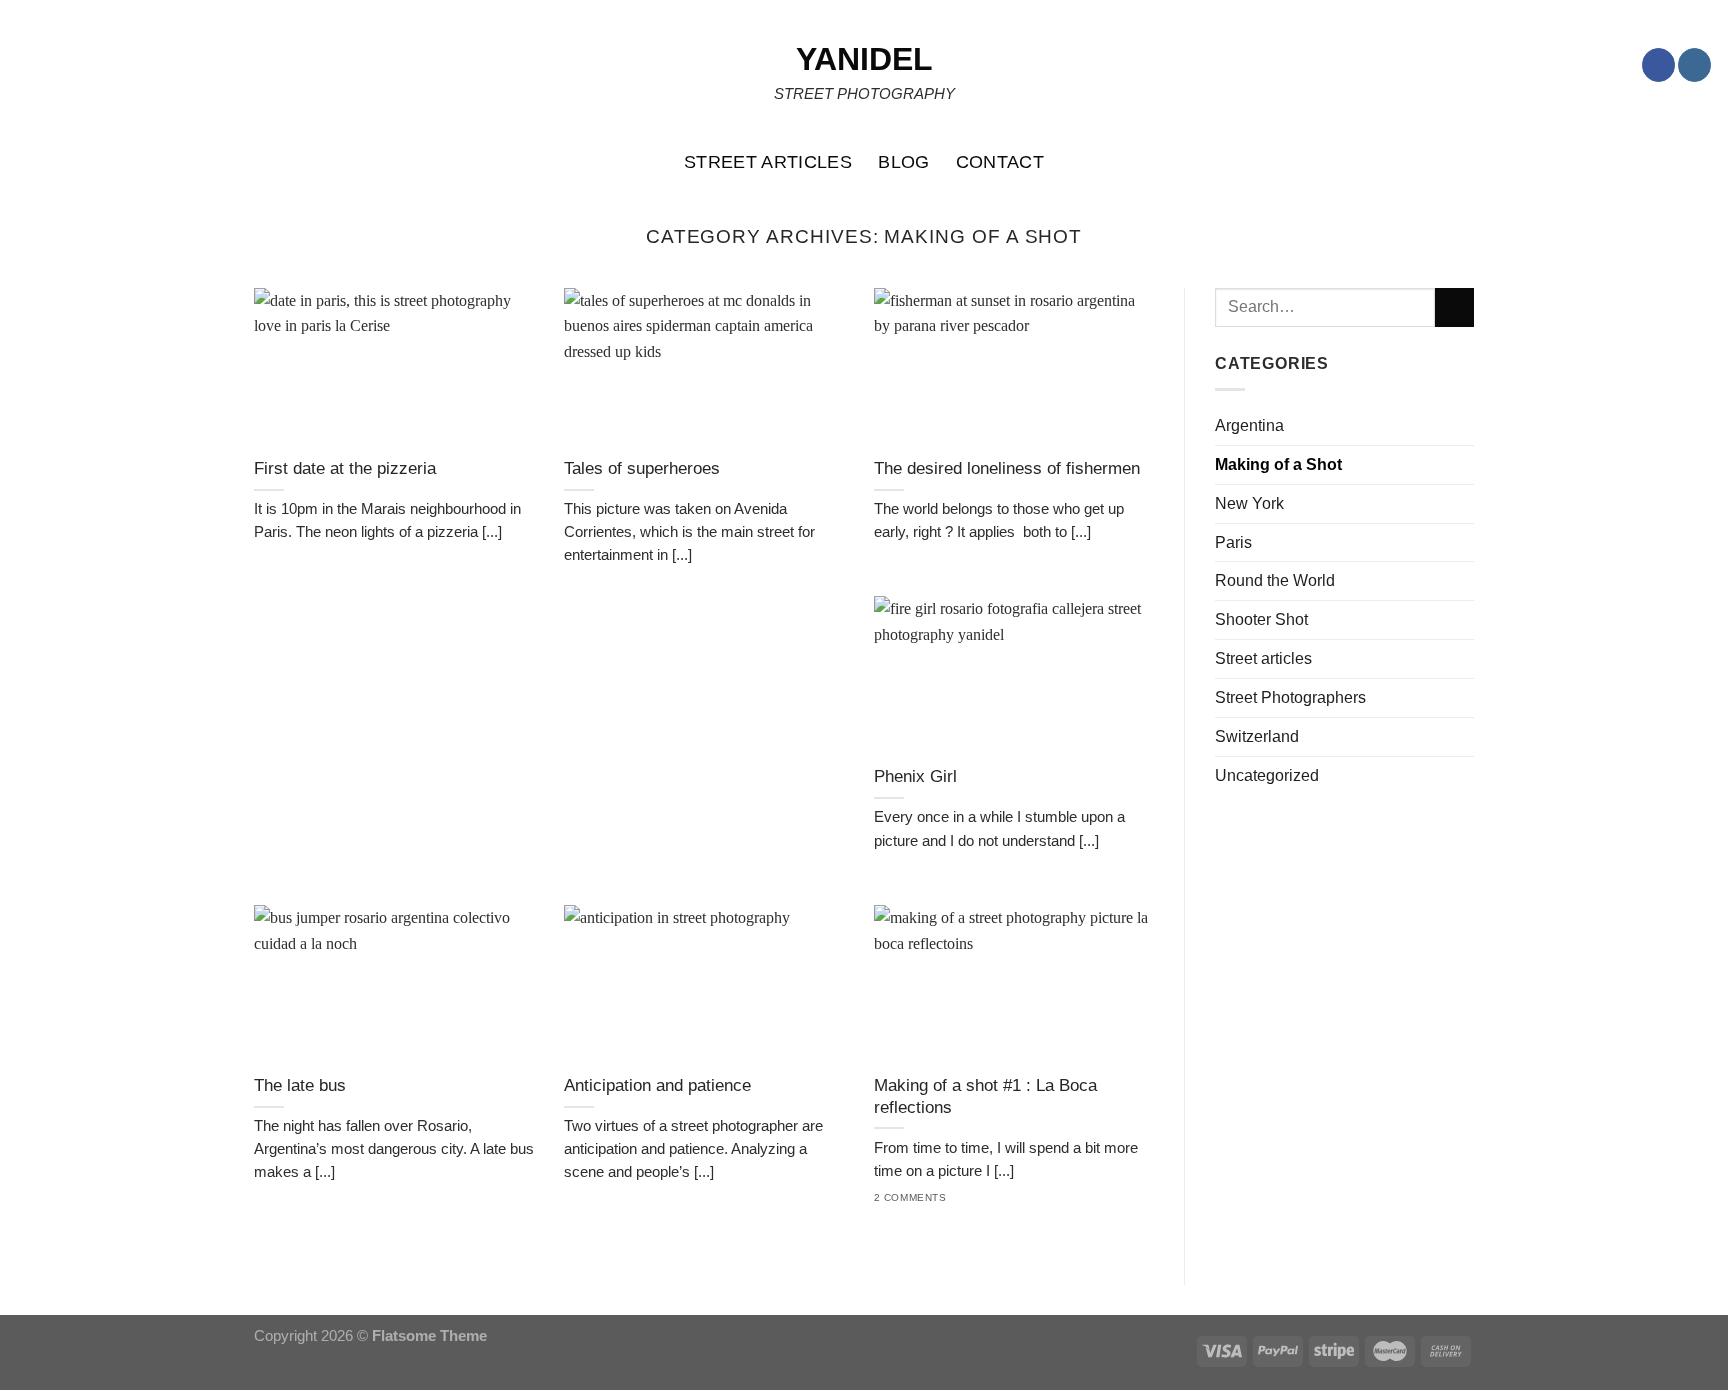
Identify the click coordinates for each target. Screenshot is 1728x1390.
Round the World (1275, 580)
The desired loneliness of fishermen (1007, 468)
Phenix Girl (915, 776)
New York (1249, 503)
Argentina (1249, 425)
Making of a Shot (1278, 464)
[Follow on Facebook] (1658, 65)
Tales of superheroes (642, 468)
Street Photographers (1290, 697)
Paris (1233, 542)
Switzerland (1257, 736)
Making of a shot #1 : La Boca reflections (985, 1096)
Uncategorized (1267, 775)
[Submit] (1454, 308)
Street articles (1263, 658)
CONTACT (1000, 162)
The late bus (300, 1085)
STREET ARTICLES (768, 162)
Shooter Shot (1261, 619)
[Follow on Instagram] (1694, 65)
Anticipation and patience (657, 1085)
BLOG (903, 162)
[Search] (1702, 162)
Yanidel (864, 59)
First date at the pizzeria (345, 468)
